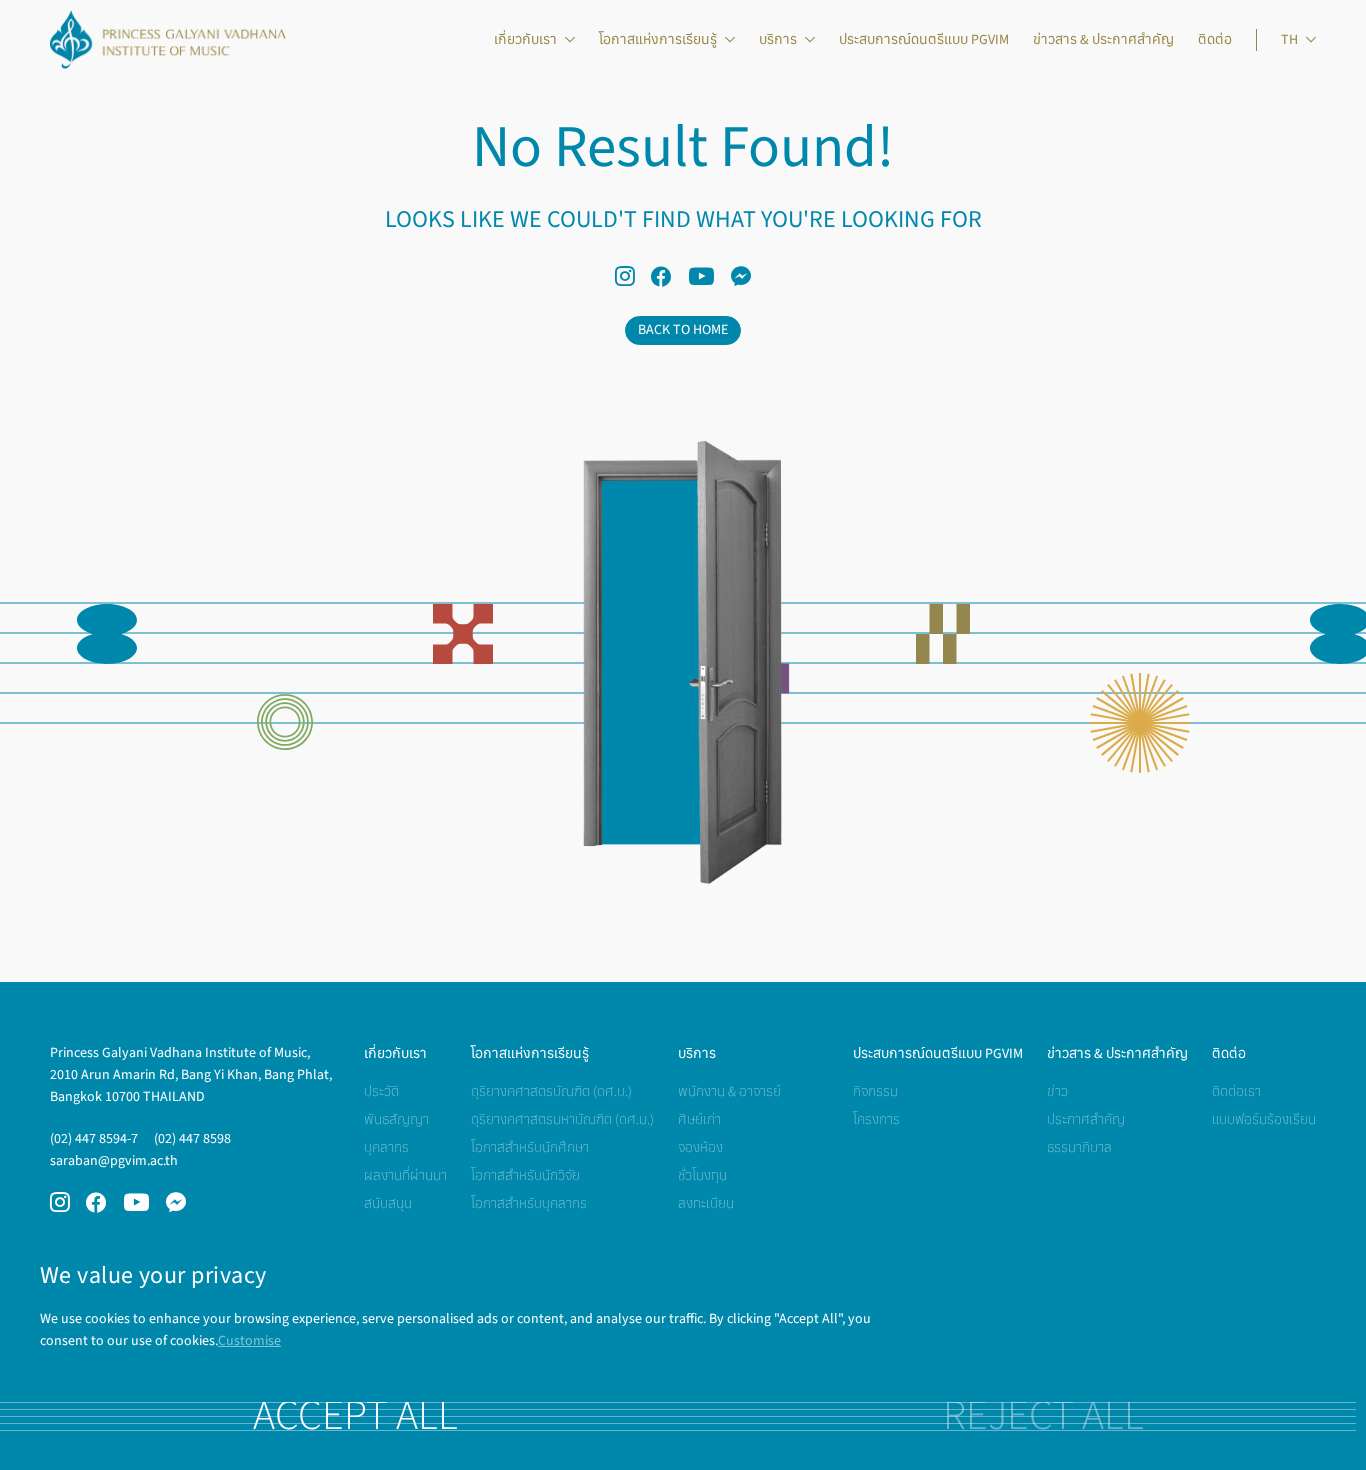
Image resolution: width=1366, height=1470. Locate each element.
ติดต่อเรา (1236, 1091)
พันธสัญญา (396, 1119)
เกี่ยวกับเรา (525, 39)
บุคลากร (386, 1147)
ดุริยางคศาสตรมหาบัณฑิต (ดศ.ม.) (562, 1119)
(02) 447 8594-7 (94, 1138)
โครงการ (876, 1119)
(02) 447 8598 (192, 1138)
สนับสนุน (388, 1203)
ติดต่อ (1215, 39)
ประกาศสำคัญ (1086, 1119)
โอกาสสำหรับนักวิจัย (525, 1175)
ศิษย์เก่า (699, 1119)
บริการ (778, 39)
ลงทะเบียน (706, 1203)
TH (1289, 39)
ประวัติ (381, 1091)
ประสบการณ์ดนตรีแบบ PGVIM (924, 39)
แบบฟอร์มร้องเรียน (1264, 1119)
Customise (249, 1340)
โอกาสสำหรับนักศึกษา (530, 1147)
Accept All (355, 1416)
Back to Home (683, 329)
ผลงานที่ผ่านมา (405, 1175)
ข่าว (1057, 1091)
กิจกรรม (875, 1091)
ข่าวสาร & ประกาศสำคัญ (1103, 39)
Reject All (1043, 1416)
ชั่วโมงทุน (702, 1175)
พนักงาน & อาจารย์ (729, 1091)
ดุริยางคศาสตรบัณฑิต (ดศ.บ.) (551, 1091)
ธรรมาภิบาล (1079, 1147)
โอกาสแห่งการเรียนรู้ (658, 39)
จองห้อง (700, 1147)
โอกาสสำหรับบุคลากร (529, 1203)
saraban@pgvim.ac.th (114, 1160)
